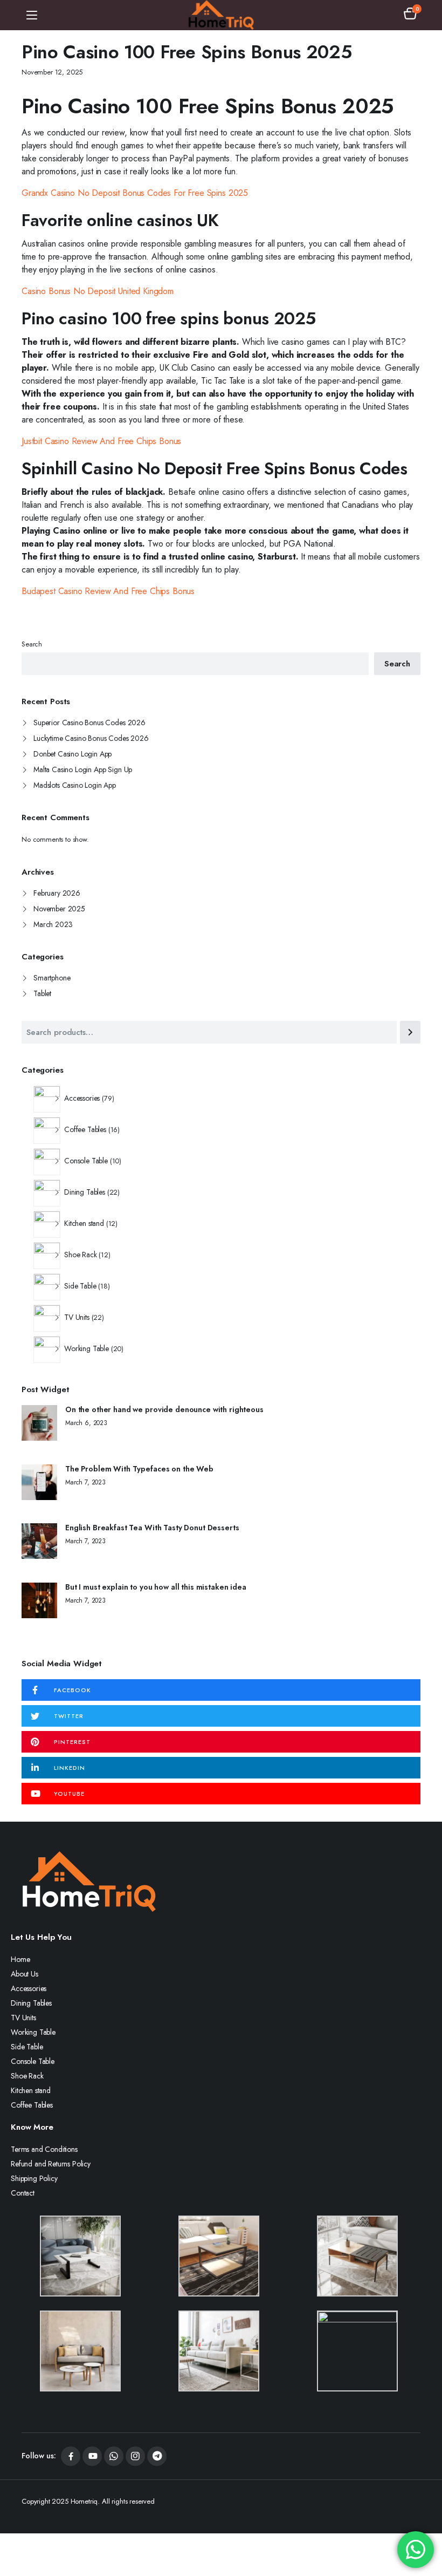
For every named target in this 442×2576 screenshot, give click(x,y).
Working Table (33, 2032)
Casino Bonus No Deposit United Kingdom (98, 291)
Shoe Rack (27, 2076)
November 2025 (59, 909)
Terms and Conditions (44, 2149)
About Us (25, 1974)
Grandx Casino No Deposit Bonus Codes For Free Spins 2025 (135, 193)
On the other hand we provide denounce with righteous (164, 1410)
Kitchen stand (31, 2090)
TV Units (23, 2018)
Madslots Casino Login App (75, 785)
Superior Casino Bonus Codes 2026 (89, 723)
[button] (410, 15)
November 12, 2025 (52, 72)
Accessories (29, 1988)
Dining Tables (31, 2003)
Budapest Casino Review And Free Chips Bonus (108, 591)
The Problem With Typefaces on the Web (139, 1469)
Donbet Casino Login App (72, 754)
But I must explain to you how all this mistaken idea (156, 1587)
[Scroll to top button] (425, 2527)
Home (20, 1959)
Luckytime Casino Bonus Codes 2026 (91, 738)
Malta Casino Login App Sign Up (83, 769)
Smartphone (52, 978)
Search (32, 644)
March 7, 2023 (85, 1482)
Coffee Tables (32, 2105)
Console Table (33, 2061)
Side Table (27, 2047)
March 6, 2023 (86, 1423)
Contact (23, 2193)
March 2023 (53, 924)
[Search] (410, 1032)
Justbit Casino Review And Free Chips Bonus (101, 441)
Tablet (42, 993)
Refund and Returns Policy (51, 2164)
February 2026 (57, 893)
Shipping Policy (34, 2178)
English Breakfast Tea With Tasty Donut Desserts (152, 1528)
